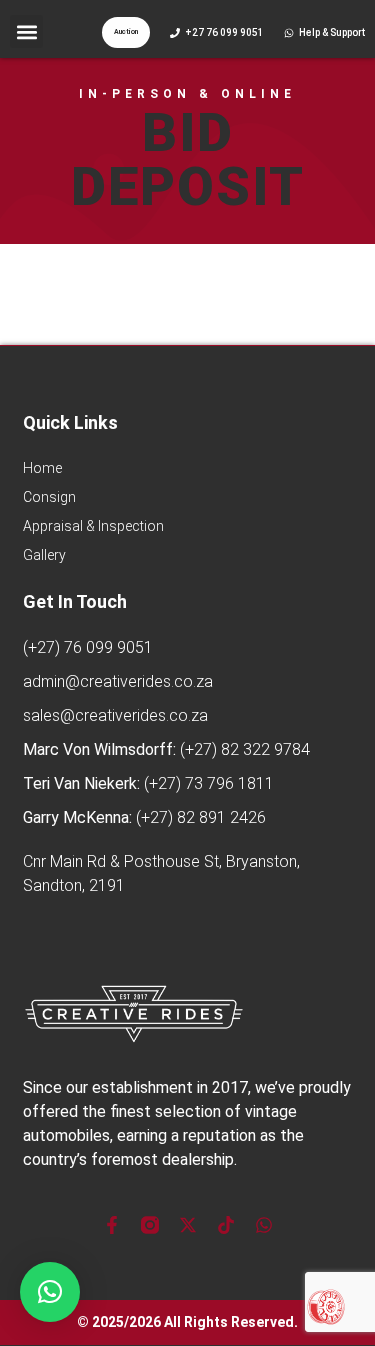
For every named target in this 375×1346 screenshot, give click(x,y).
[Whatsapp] (264, 1225)
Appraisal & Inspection (93, 526)
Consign (49, 497)
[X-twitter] (188, 1225)
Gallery (44, 555)
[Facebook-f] (112, 1225)
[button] (26, 31)
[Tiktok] (226, 1225)
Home (42, 468)
